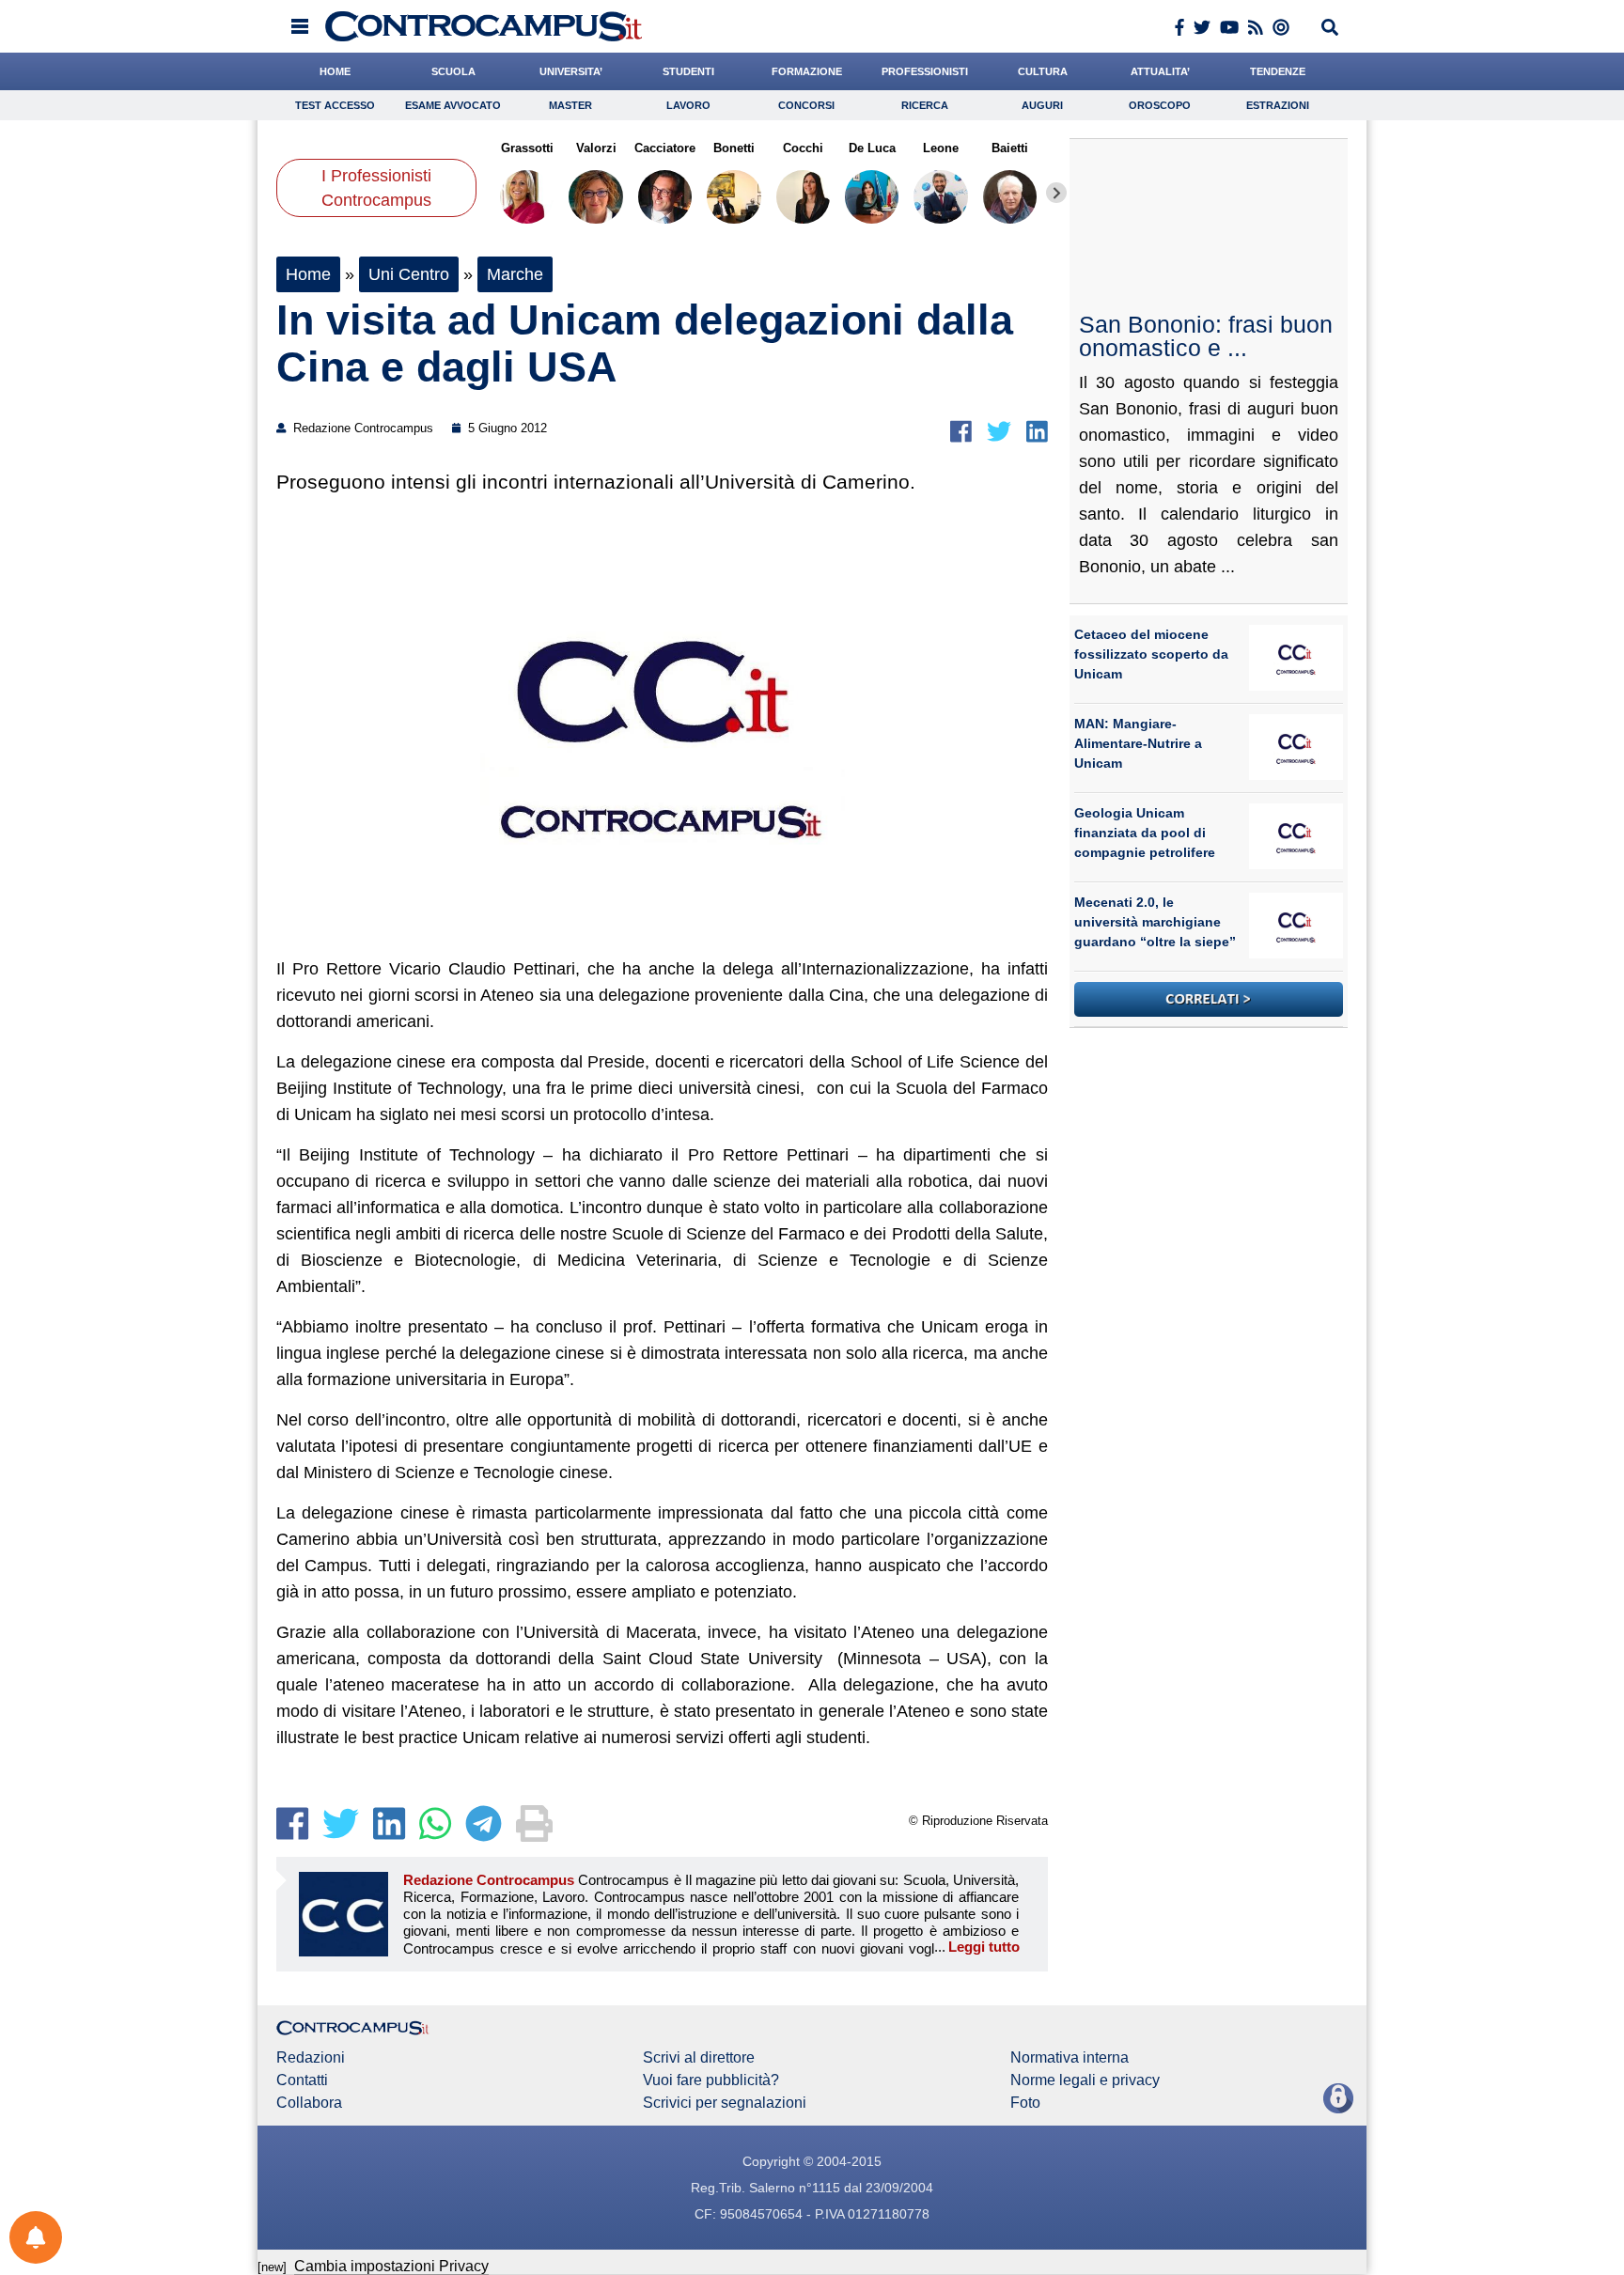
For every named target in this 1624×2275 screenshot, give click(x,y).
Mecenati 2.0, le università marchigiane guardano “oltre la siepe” (1155, 922)
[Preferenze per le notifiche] (36, 2237)
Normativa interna (1070, 2058)
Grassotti (527, 148)
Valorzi (595, 148)
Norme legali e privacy (1085, 2080)
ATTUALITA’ (1160, 71)
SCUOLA (453, 71)
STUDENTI (688, 71)
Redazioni (311, 2058)
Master (570, 105)
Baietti (1010, 148)
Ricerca (925, 105)
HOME (335, 71)
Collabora (309, 2103)
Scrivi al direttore (699, 2058)
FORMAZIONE (807, 71)
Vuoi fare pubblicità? (711, 2080)
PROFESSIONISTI (925, 71)
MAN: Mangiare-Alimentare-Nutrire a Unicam (1138, 743)
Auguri (1042, 105)
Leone (941, 148)
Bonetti (734, 148)
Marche (515, 274)
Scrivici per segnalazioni (725, 2103)
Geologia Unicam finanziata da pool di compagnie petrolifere (1145, 833)
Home (308, 274)
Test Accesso (335, 105)
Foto (1025, 2103)
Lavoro (688, 105)
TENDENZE (1278, 71)
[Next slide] (1056, 193)
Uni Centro (409, 274)
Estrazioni (1278, 105)
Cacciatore (665, 148)
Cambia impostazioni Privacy (391, 2266)
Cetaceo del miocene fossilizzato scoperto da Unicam (1151, 654)
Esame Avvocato (453, 105)
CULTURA (1043, 71)
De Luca (871, 148)
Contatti (302, 2080)
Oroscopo (1160, 105)
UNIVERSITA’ (571, 71)
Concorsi (806, 105)
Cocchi (803, 148)
